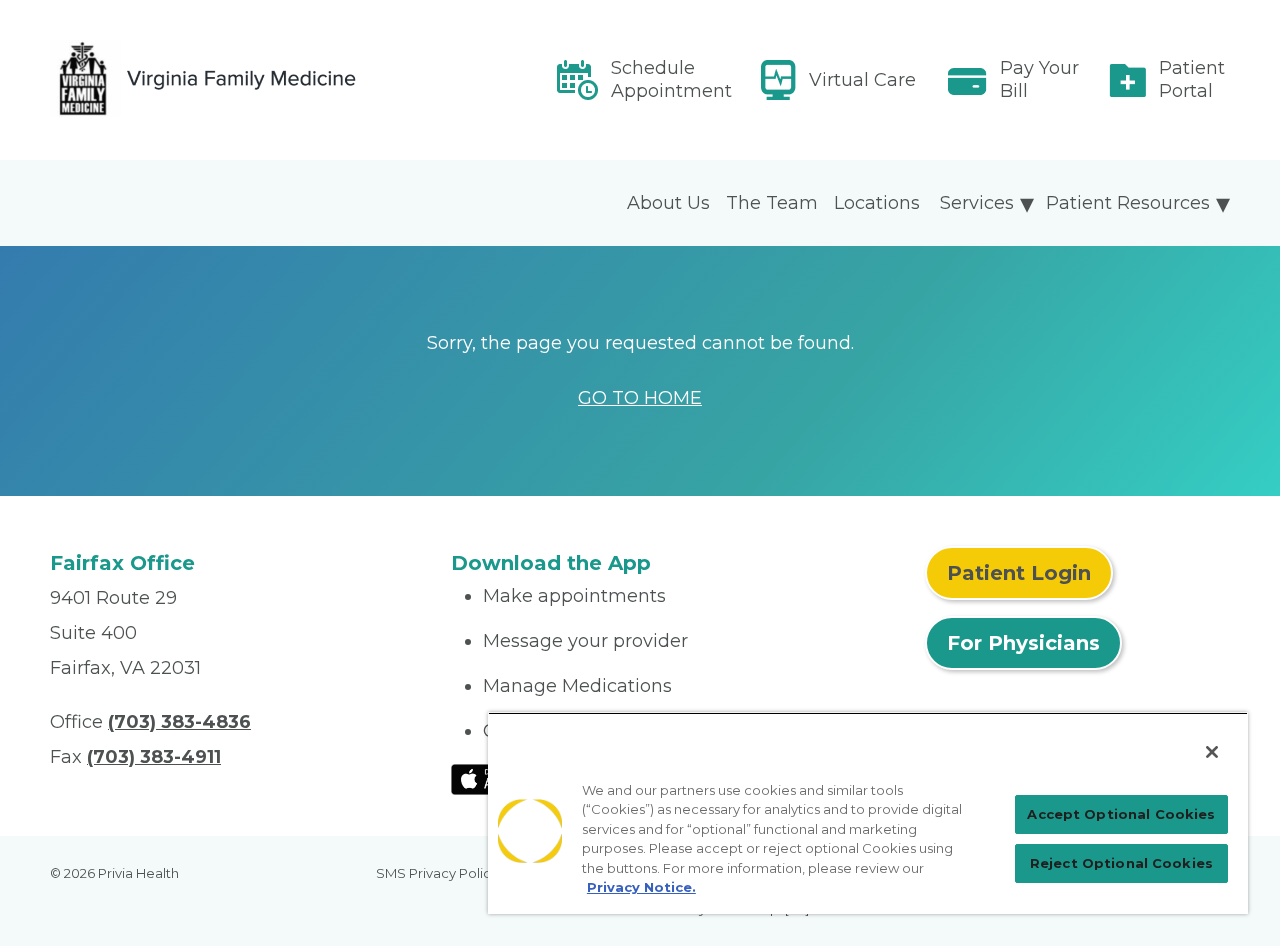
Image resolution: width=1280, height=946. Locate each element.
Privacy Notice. (641, 887)
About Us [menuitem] (668, 203)
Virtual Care (862, 80)
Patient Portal (1192, 79)
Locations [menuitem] (877, 203)
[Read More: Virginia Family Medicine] (238, 80)
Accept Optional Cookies (1121, 814)
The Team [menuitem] (772, 203)
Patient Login (1019, 573)
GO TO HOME (640, 398)
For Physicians (1023, 643)
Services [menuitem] (977, 203)
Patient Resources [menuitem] (1128, 203)
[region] (868, 813)
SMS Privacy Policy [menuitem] (437, 873)
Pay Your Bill (1039, 79)
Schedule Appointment (671, 79)
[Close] (1212, 752)
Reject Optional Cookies (1121, 863)
